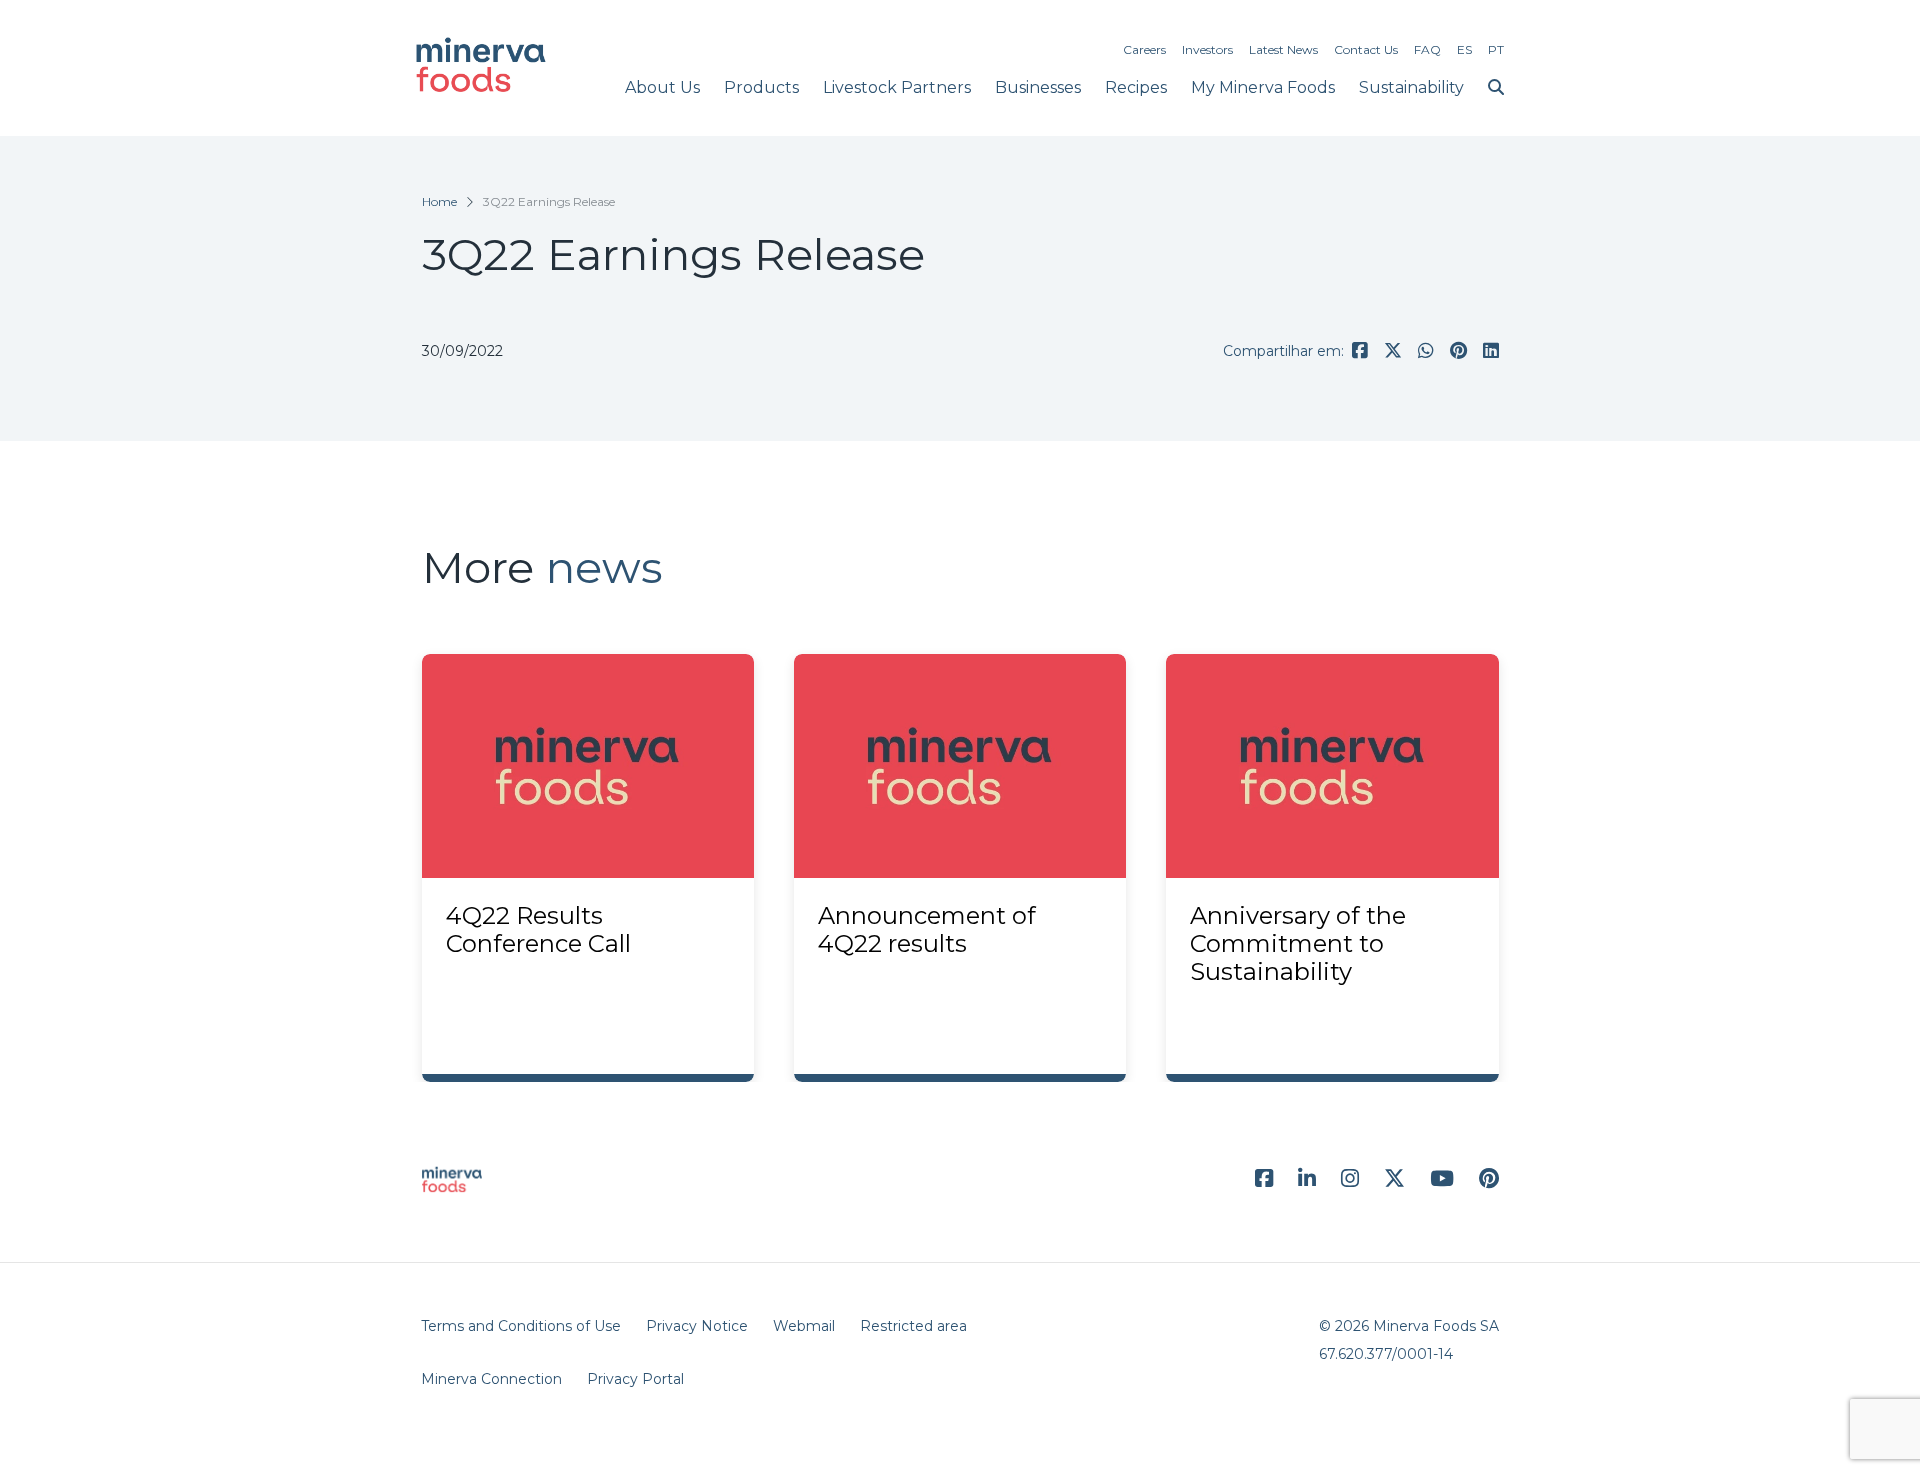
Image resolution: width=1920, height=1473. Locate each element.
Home (439, 201)
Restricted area (913, 1326)
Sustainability (1411, 87)
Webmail (804, 1326)
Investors (1207, 49)
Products (761, 87)
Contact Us (1366, 49)
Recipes (1136, 87)
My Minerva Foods (1263, 87)
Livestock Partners (897, 87)
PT (1496, 49)
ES (1464, 49)
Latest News (1283, 49)
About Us (662, 87)
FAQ (1427, 49)
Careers (1144, 49)
